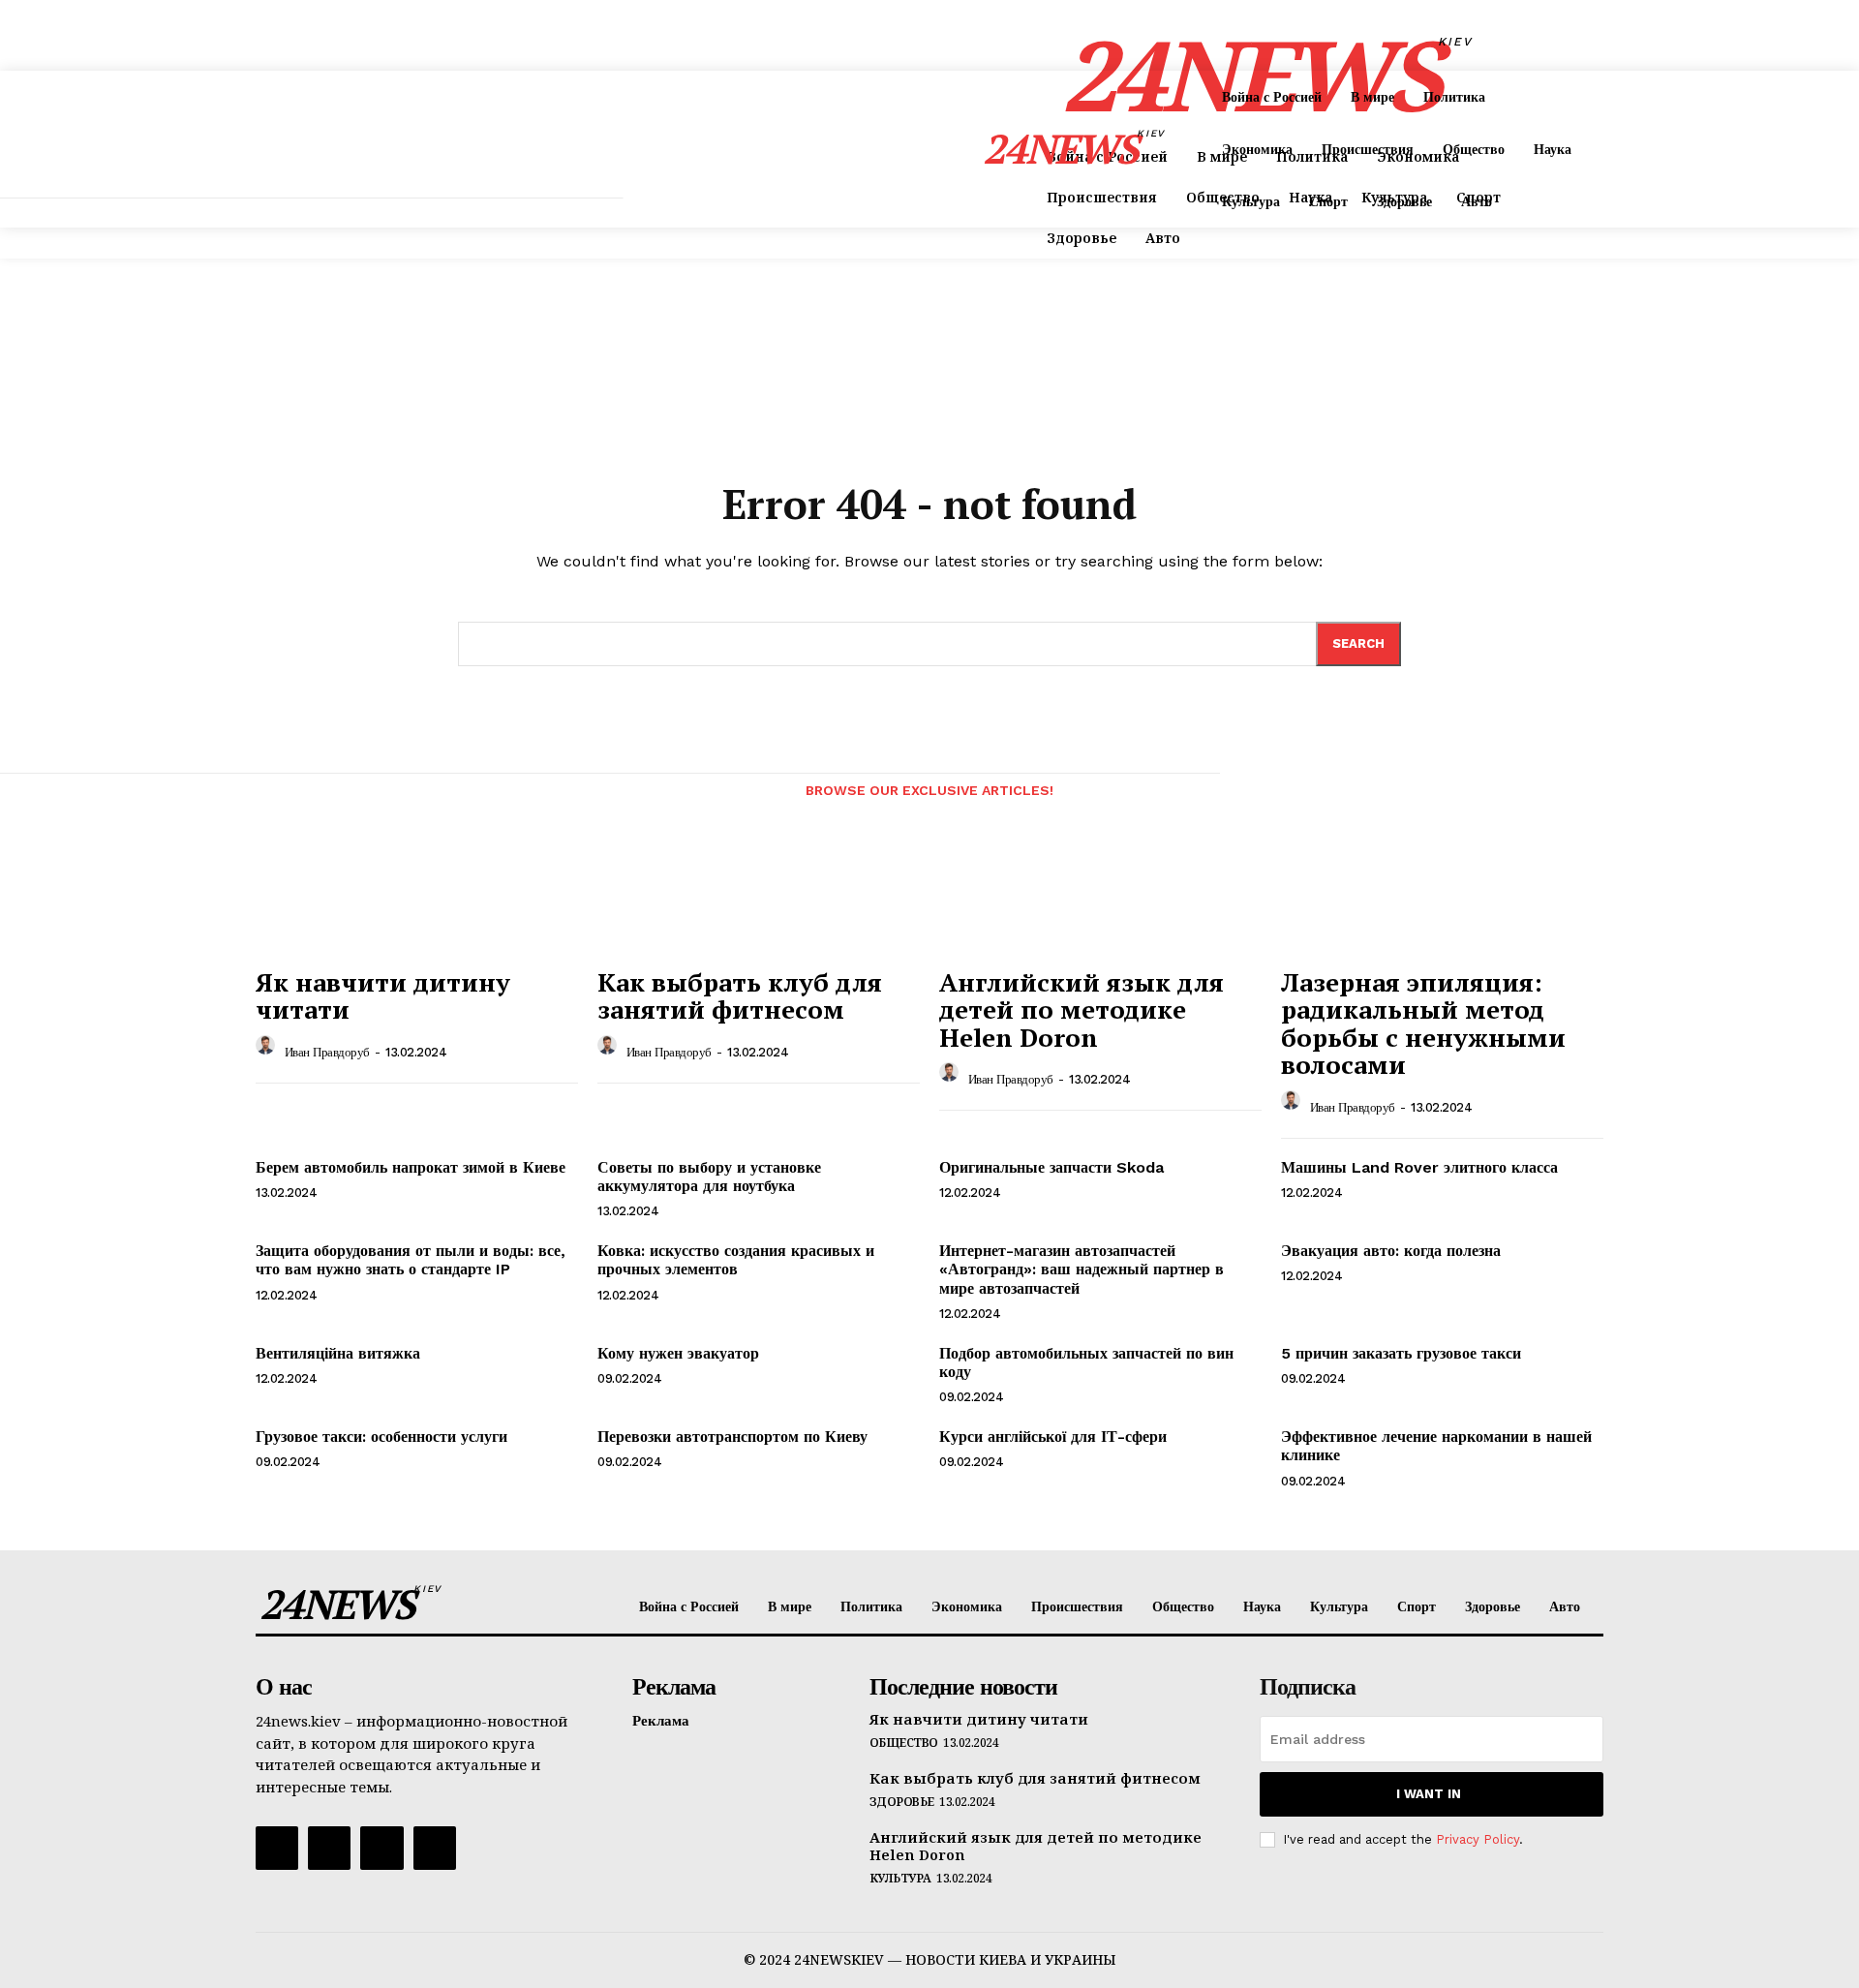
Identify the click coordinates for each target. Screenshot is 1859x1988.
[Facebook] (277, 1848)
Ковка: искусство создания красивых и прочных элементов (736, 1260)
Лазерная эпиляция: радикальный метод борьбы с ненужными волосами (1423, 1024)
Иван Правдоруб (327, 1052)
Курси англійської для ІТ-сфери (1053, 1437)
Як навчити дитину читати (383, 996)
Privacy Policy (1478, 1839)
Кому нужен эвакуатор (678, 1353)
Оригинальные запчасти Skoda (1051, 1167)
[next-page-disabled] (1632, 795)
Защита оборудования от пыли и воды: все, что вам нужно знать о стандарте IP (411, 1260)
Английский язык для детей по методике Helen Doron (1082, 1009)
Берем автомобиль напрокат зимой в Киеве (411, 1167)
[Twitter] (381, 1848)
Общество (904, 1743)
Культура (900, 1879)
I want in (1429, 1794)
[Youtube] (435, 1848)
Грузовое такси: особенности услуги (381, 1437)
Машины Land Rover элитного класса (1419, 1167)
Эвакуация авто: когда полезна (1391, 1251)
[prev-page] (273, 795)
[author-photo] (268, 1050)
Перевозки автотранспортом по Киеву (732, 1437)
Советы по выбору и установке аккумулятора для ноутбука (709, 1177)
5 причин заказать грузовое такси (1401, 1353)
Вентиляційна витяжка (338, 1353)
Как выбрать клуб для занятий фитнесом (740, 996)
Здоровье (902, 1802)
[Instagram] (329, 1848)
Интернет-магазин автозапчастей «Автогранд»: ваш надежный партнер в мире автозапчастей (1082, 1269)
